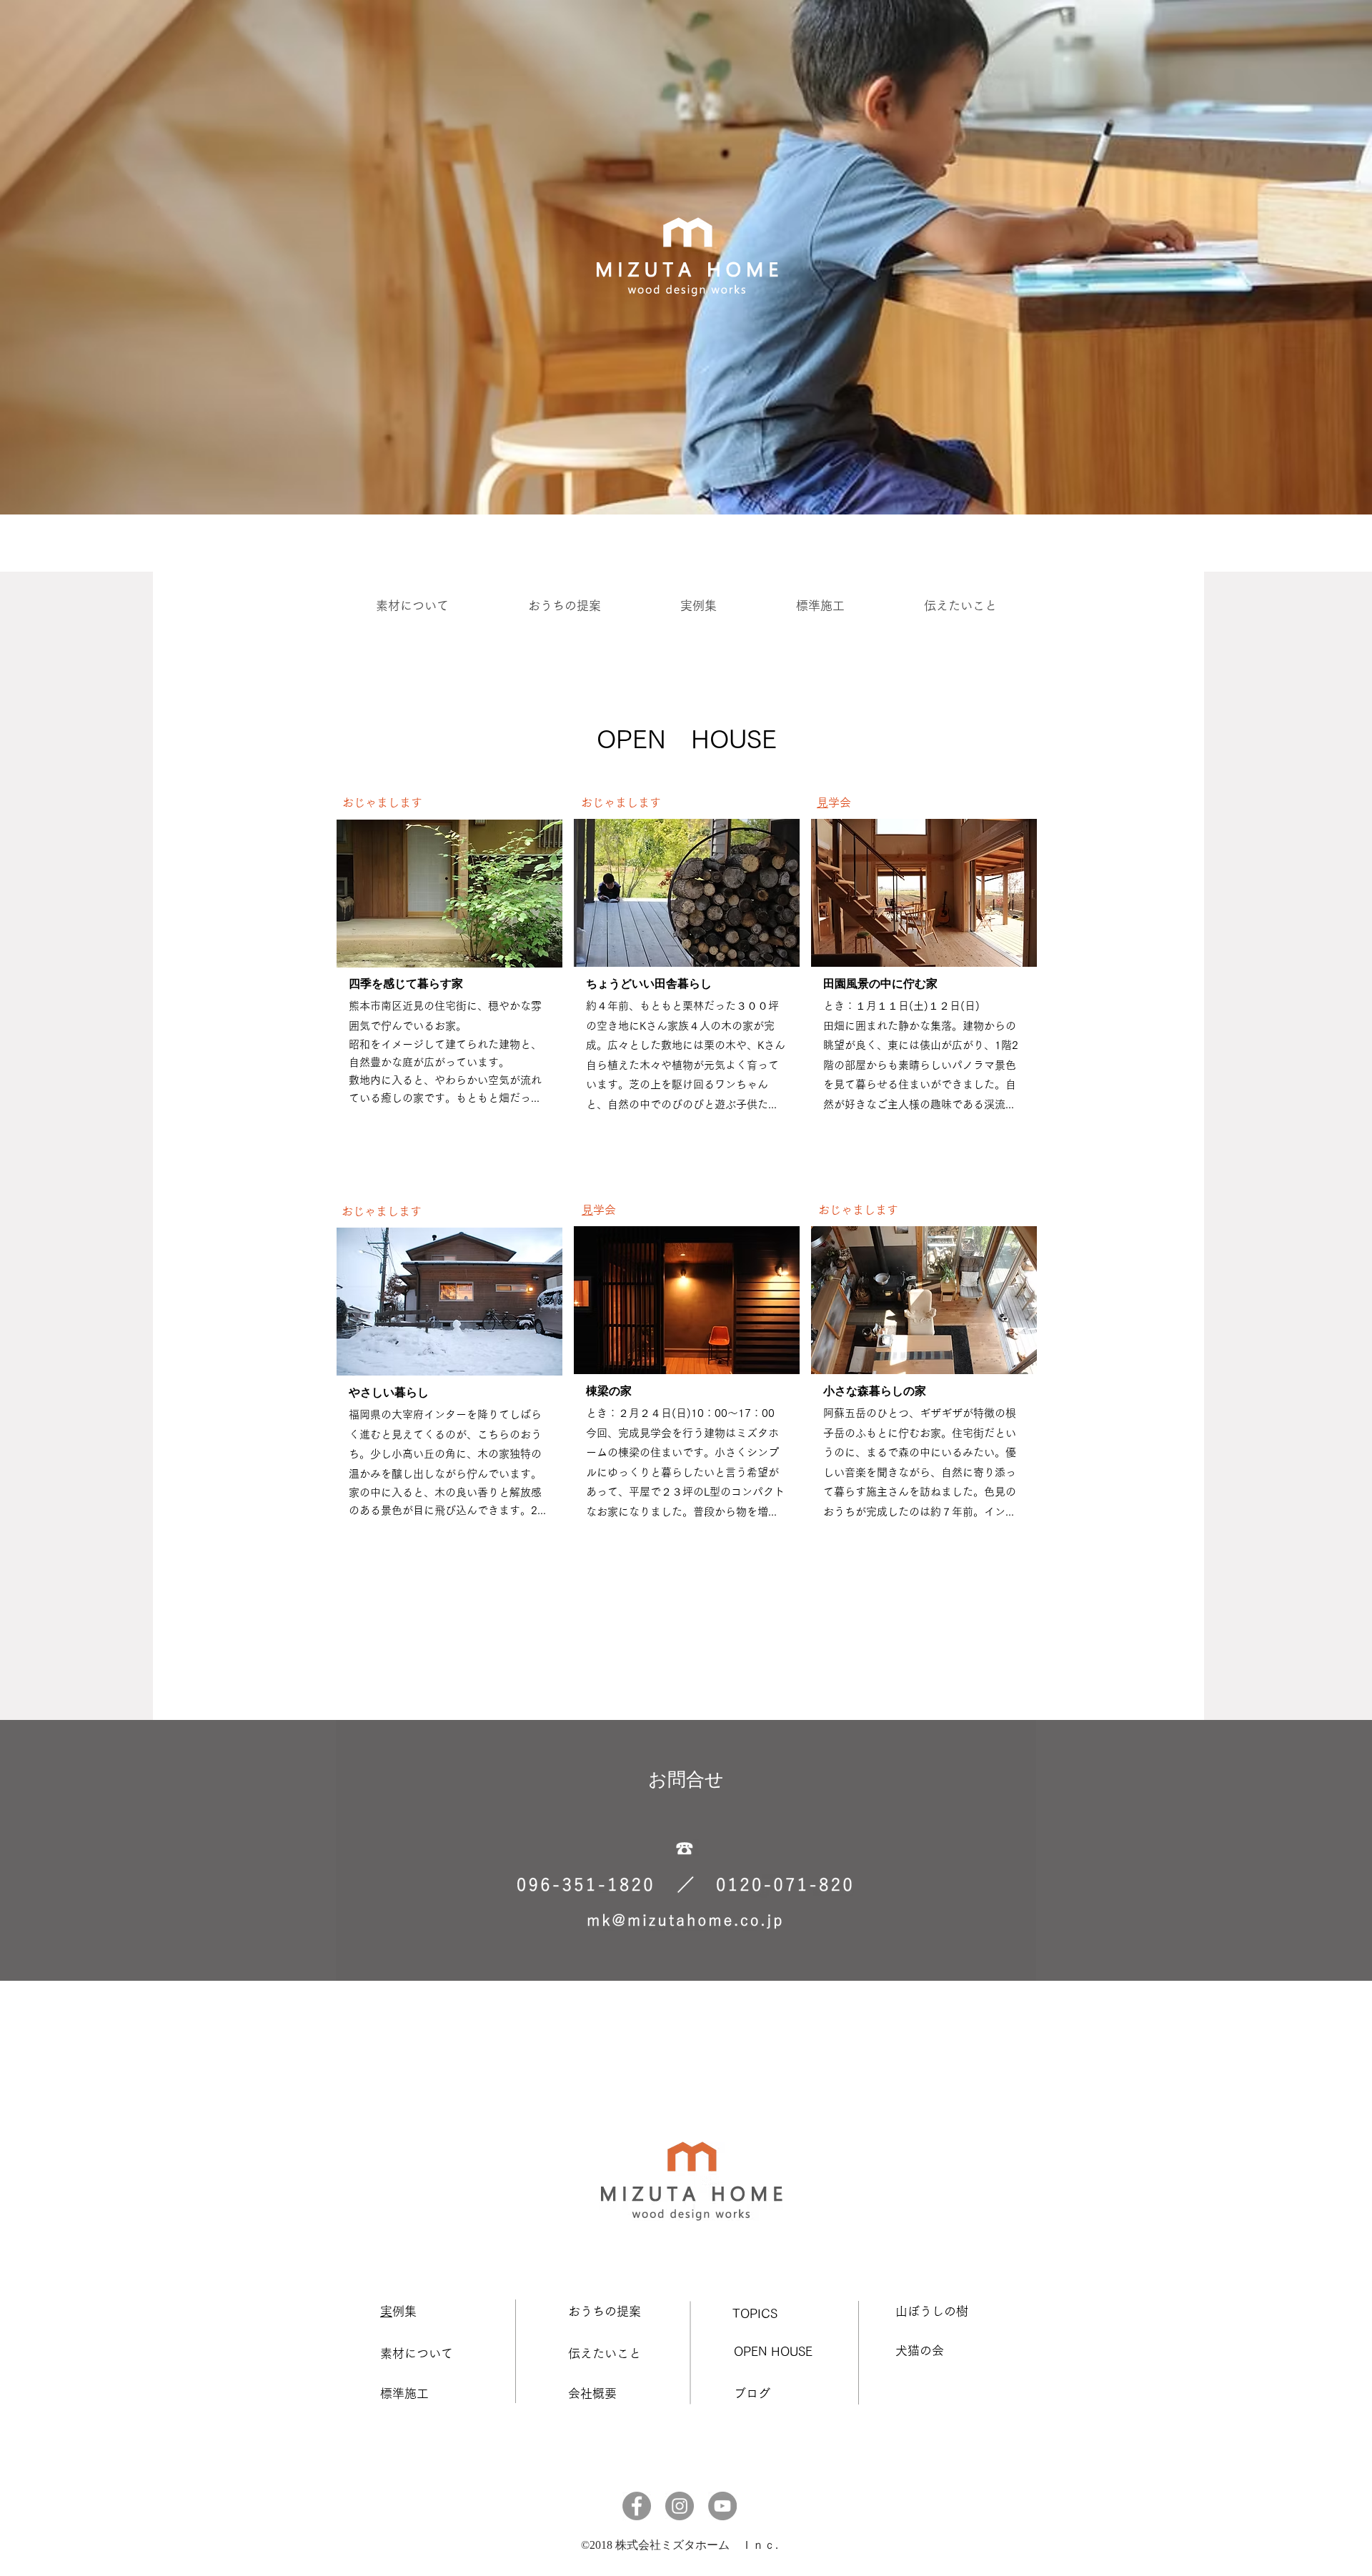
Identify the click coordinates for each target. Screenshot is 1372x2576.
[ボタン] (449, 984)
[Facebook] (637, 2506)
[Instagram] (680, 2506)
